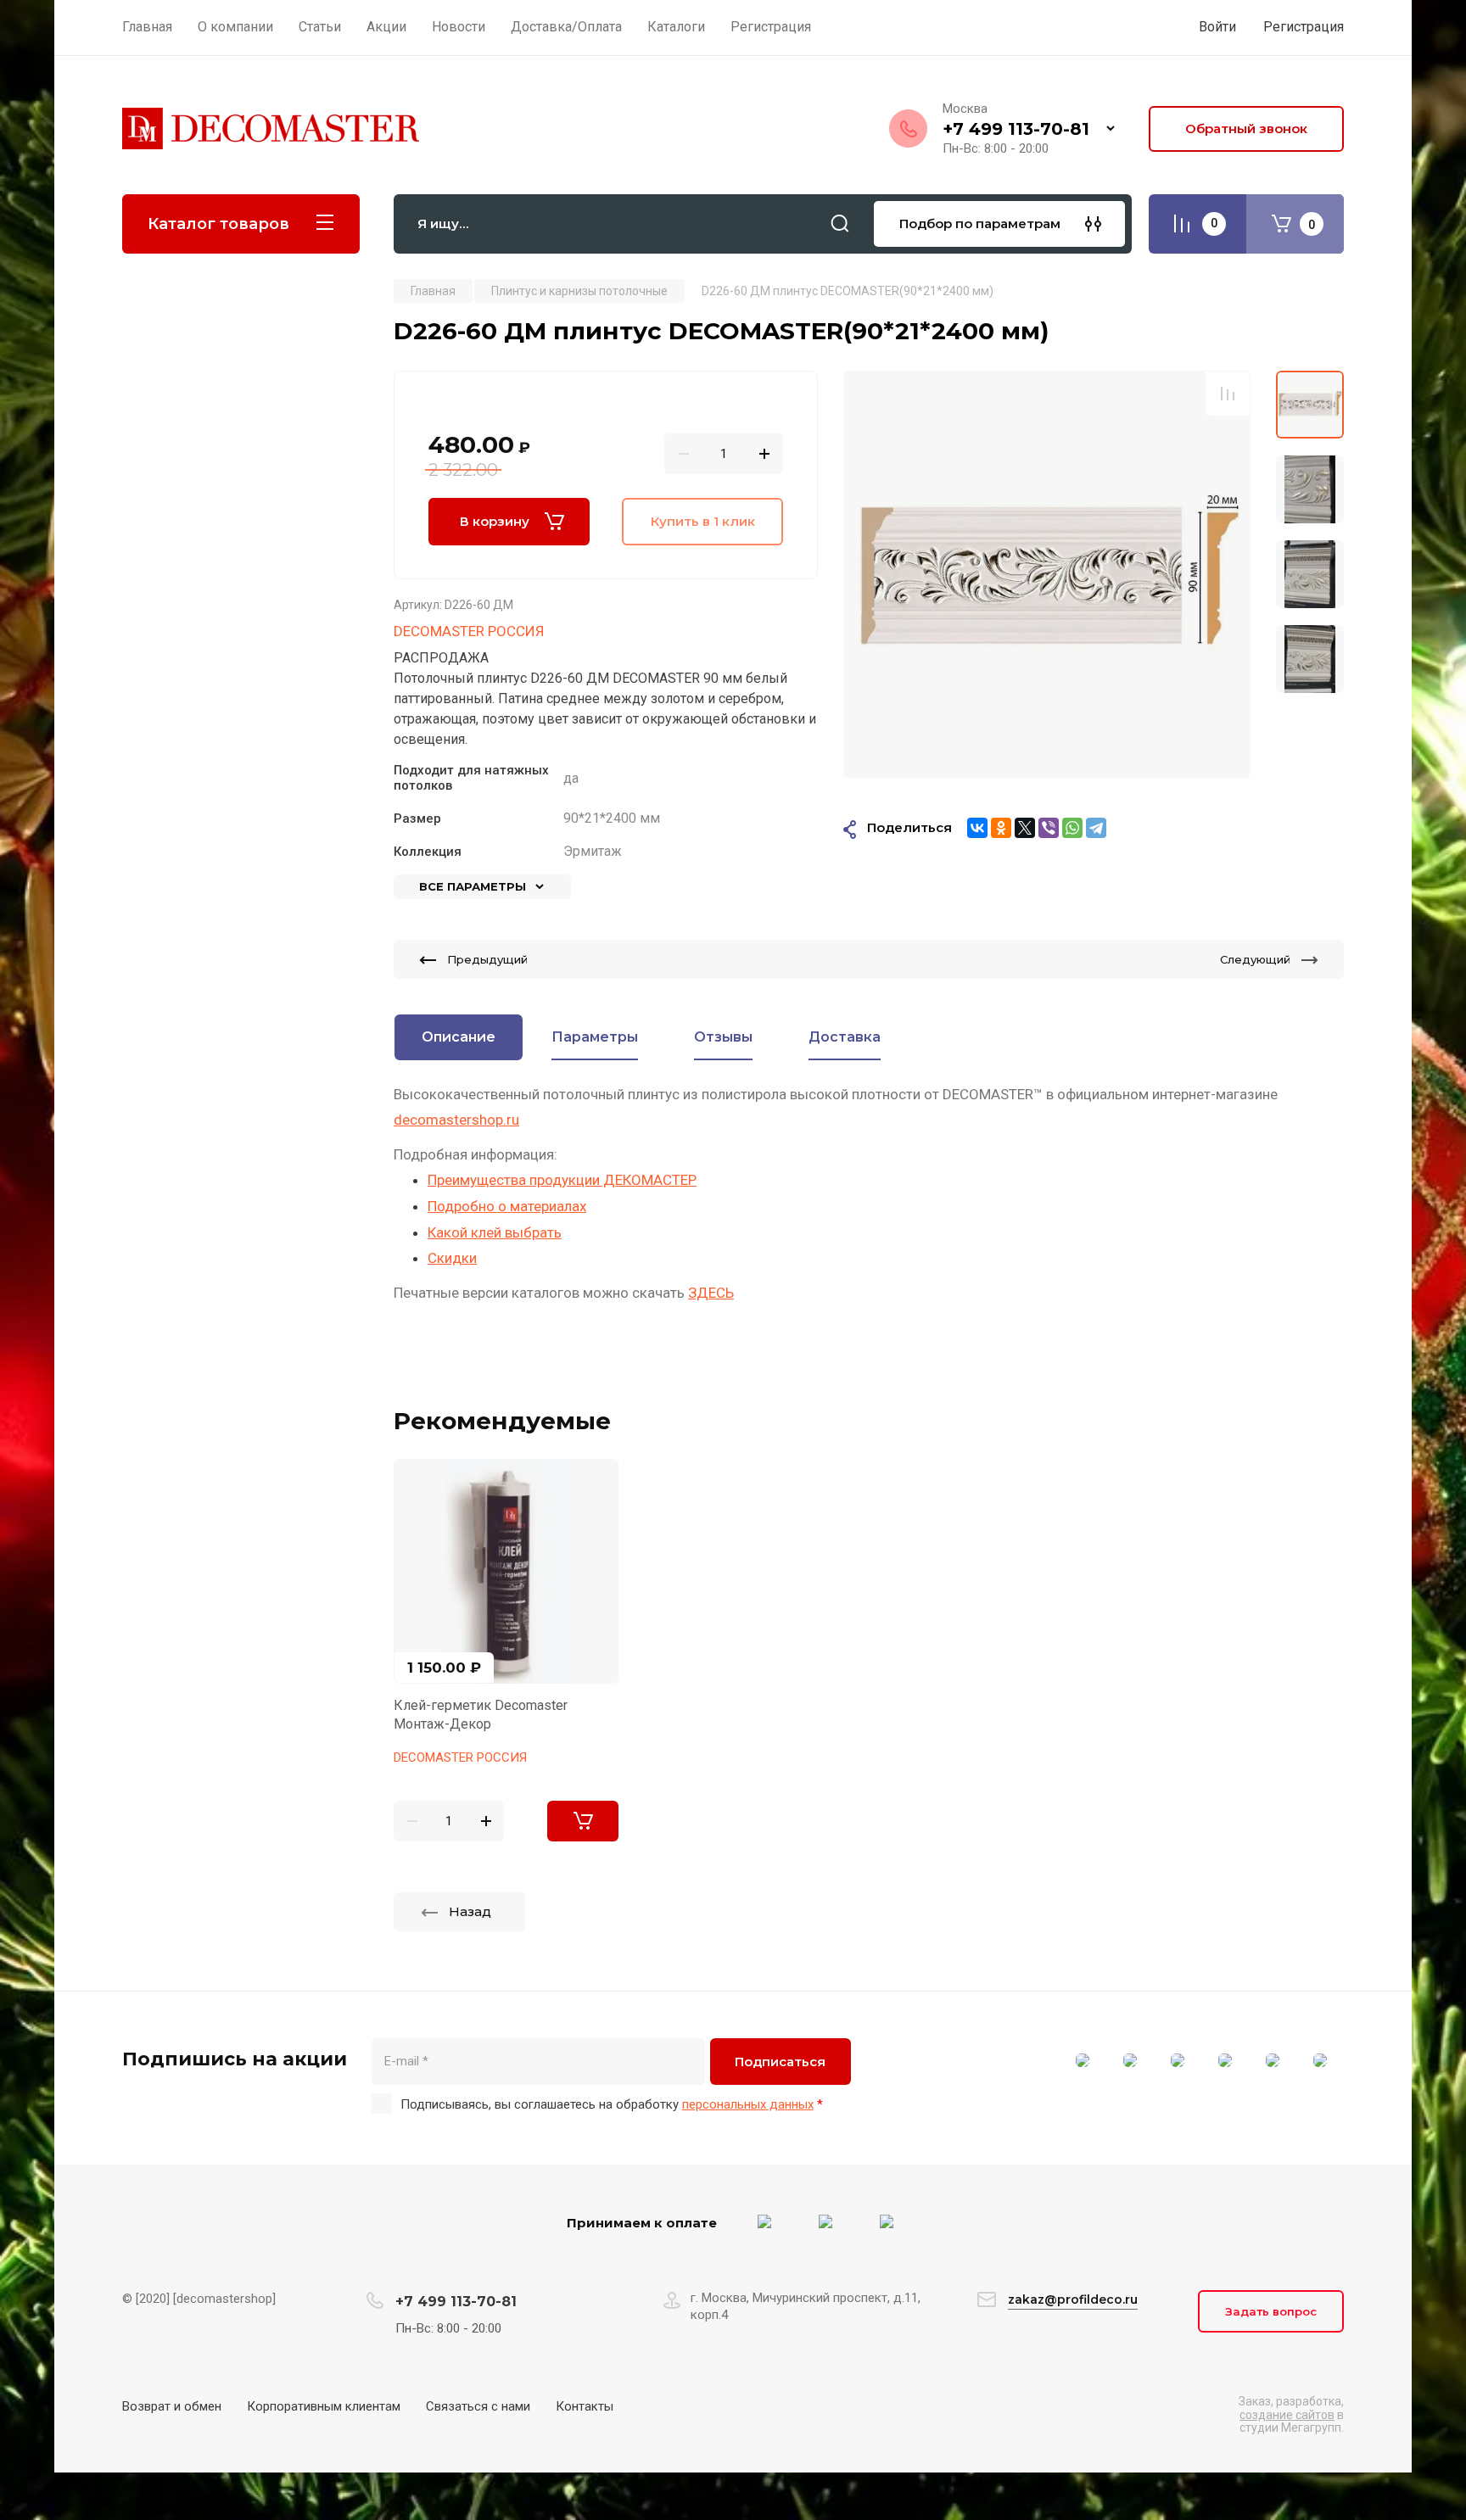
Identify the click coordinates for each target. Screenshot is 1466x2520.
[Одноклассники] (1001, 828)
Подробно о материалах (507, 1206)
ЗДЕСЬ (711, 1293)
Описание (459, 1037)
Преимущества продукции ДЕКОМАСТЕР (562, 1180)
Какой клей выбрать (495, 1232)
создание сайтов (1287, 2415)
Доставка (845, 1037)
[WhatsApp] (1072, 828)
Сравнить (1228, 394)
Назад (470, 1911)
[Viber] (1049, 828)
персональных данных (748, 2104)
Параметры (595, 1037)
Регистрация (1304, 27)
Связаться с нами (478, 2406)
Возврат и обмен (172, 2406)
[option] (1047, 574)
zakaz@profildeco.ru (1073, 2299)
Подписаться (780, 2062)
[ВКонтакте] (977, 828)
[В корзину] (583, 1821)
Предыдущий (487, 959)
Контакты (585, 2406)
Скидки (452, 1258)
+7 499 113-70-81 (1016, 129)
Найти (840, 224)
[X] (1025, 828)
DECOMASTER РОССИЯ (469, 631)
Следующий (1255, 959)
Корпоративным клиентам (324, 2406)
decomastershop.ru (456, 1120)
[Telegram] (1096, 828)
